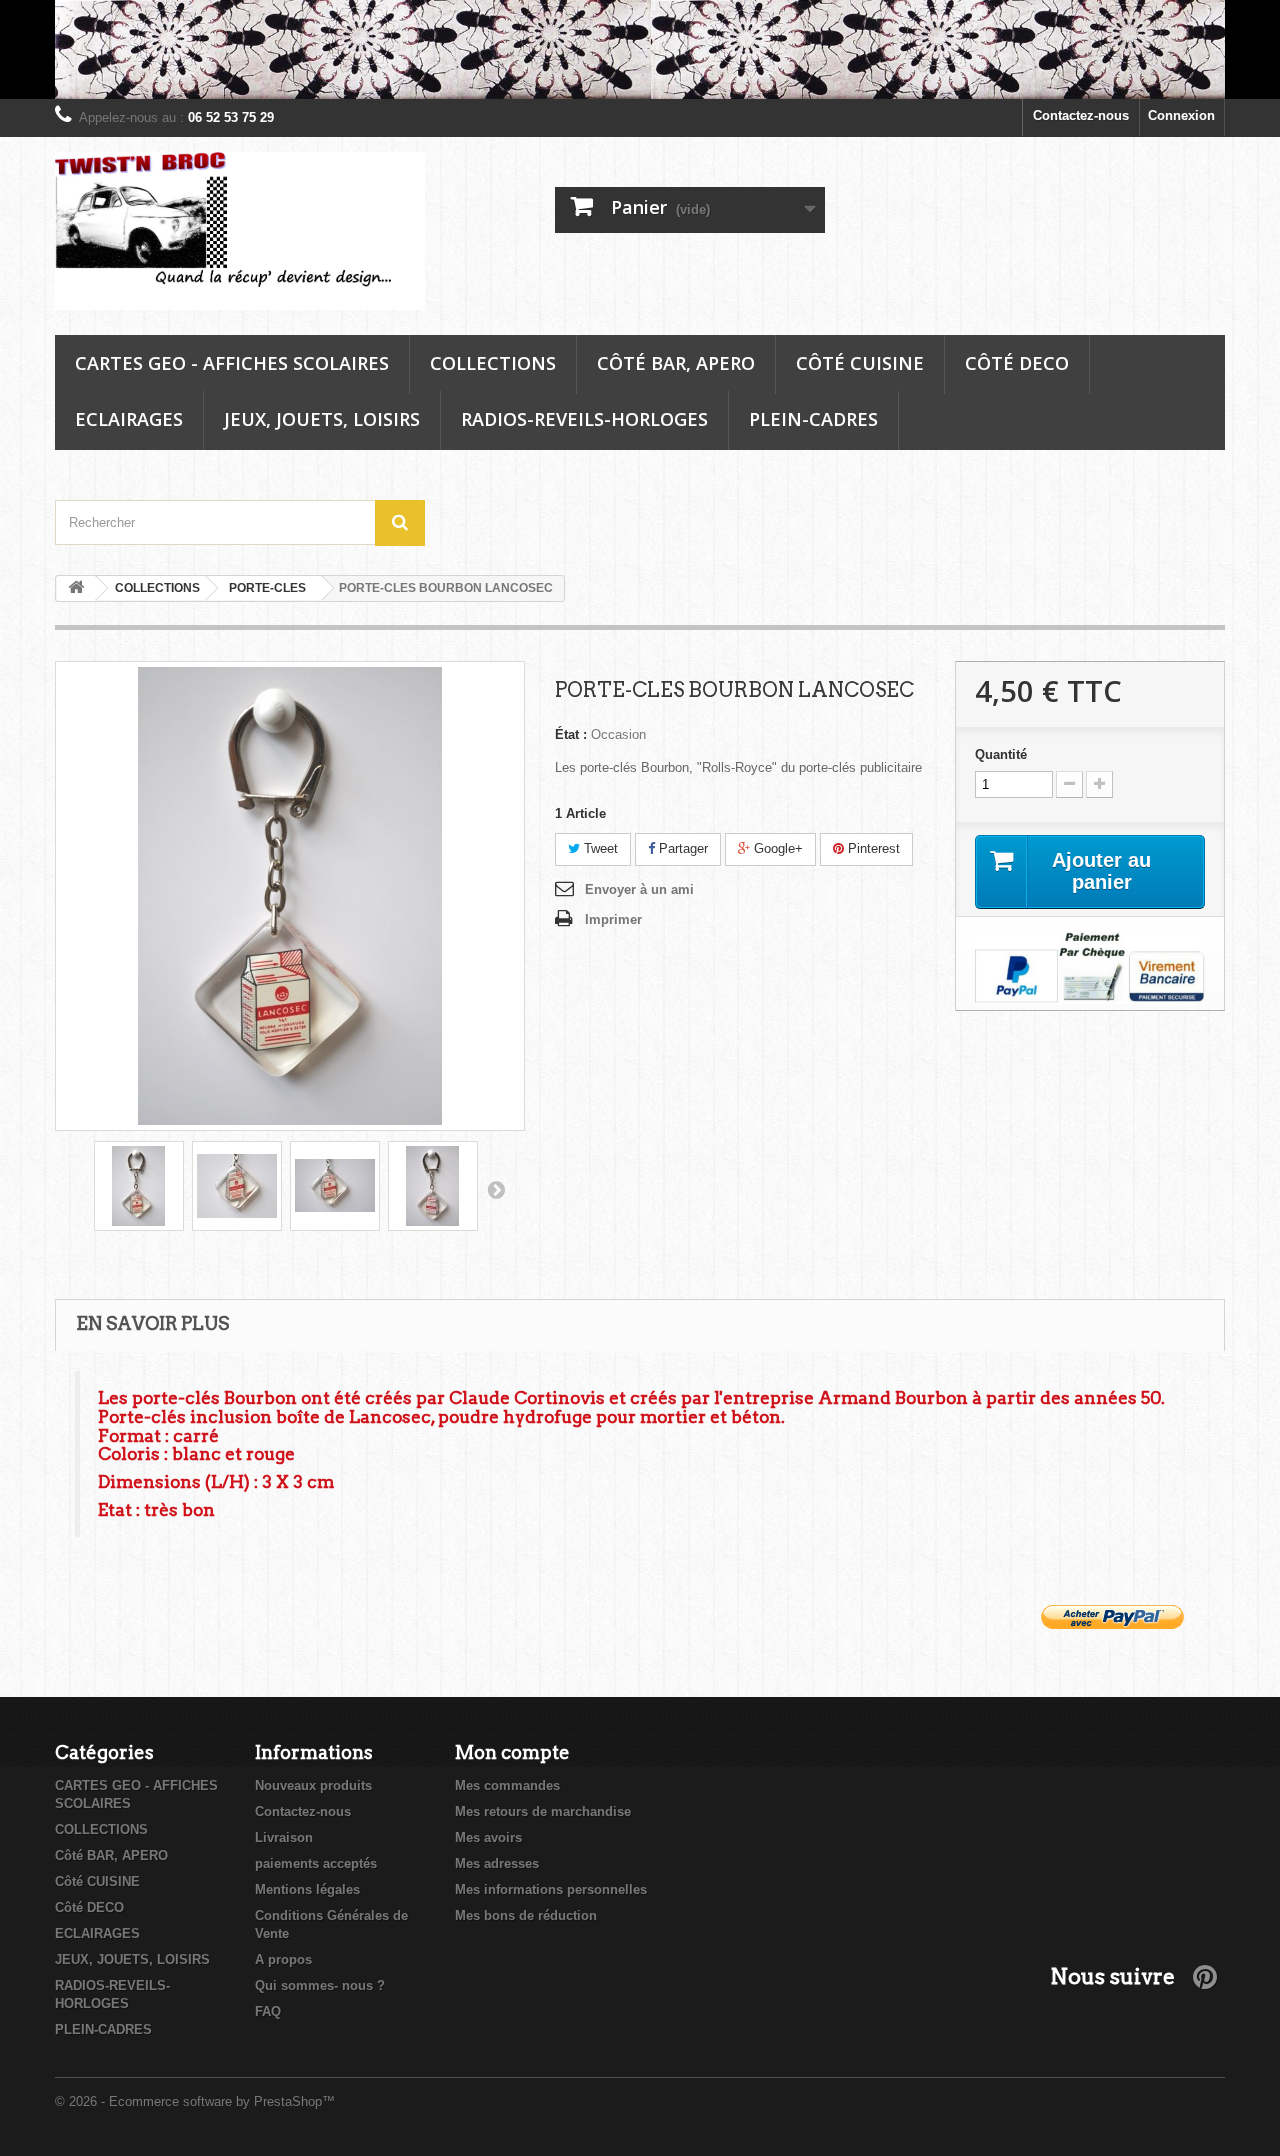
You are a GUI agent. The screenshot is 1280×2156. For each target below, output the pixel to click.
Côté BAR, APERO (676, 363)
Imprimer (613, 919)
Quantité (1001, 754)
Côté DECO (1017, 363)
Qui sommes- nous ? (320, 1985)
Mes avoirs (488, 1837)
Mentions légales (307, 1889)
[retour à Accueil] (76, 588)
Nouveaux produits (313, 1785)
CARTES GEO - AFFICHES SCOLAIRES (232, 363)
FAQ (268, 2011)
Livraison (284, 1837)
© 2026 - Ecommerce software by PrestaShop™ (195, 2101)
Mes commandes (507, 1785)
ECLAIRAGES (129, 419)
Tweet (599, 848)
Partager (681, 848)
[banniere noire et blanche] (640, 49)
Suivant (496, 1189)
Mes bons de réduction (526, 1915)
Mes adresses (497, 1863)
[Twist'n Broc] (240, 231)
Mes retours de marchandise (543, 1811)
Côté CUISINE (860, 363)
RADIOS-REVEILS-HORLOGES (584, 419)
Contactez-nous (1081, 115)
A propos (283, 1959)
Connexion (1181, 115)
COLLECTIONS (493, 363)
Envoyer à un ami (639, 889)
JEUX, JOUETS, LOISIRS (322, 419)
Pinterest (872, 848)
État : (571, 734)
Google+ (776, 848)
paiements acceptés (316, 1863)
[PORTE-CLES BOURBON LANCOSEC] (139, 1186)
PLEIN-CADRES (813, 419)
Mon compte (512, 1752)
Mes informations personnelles (551, 1889)
